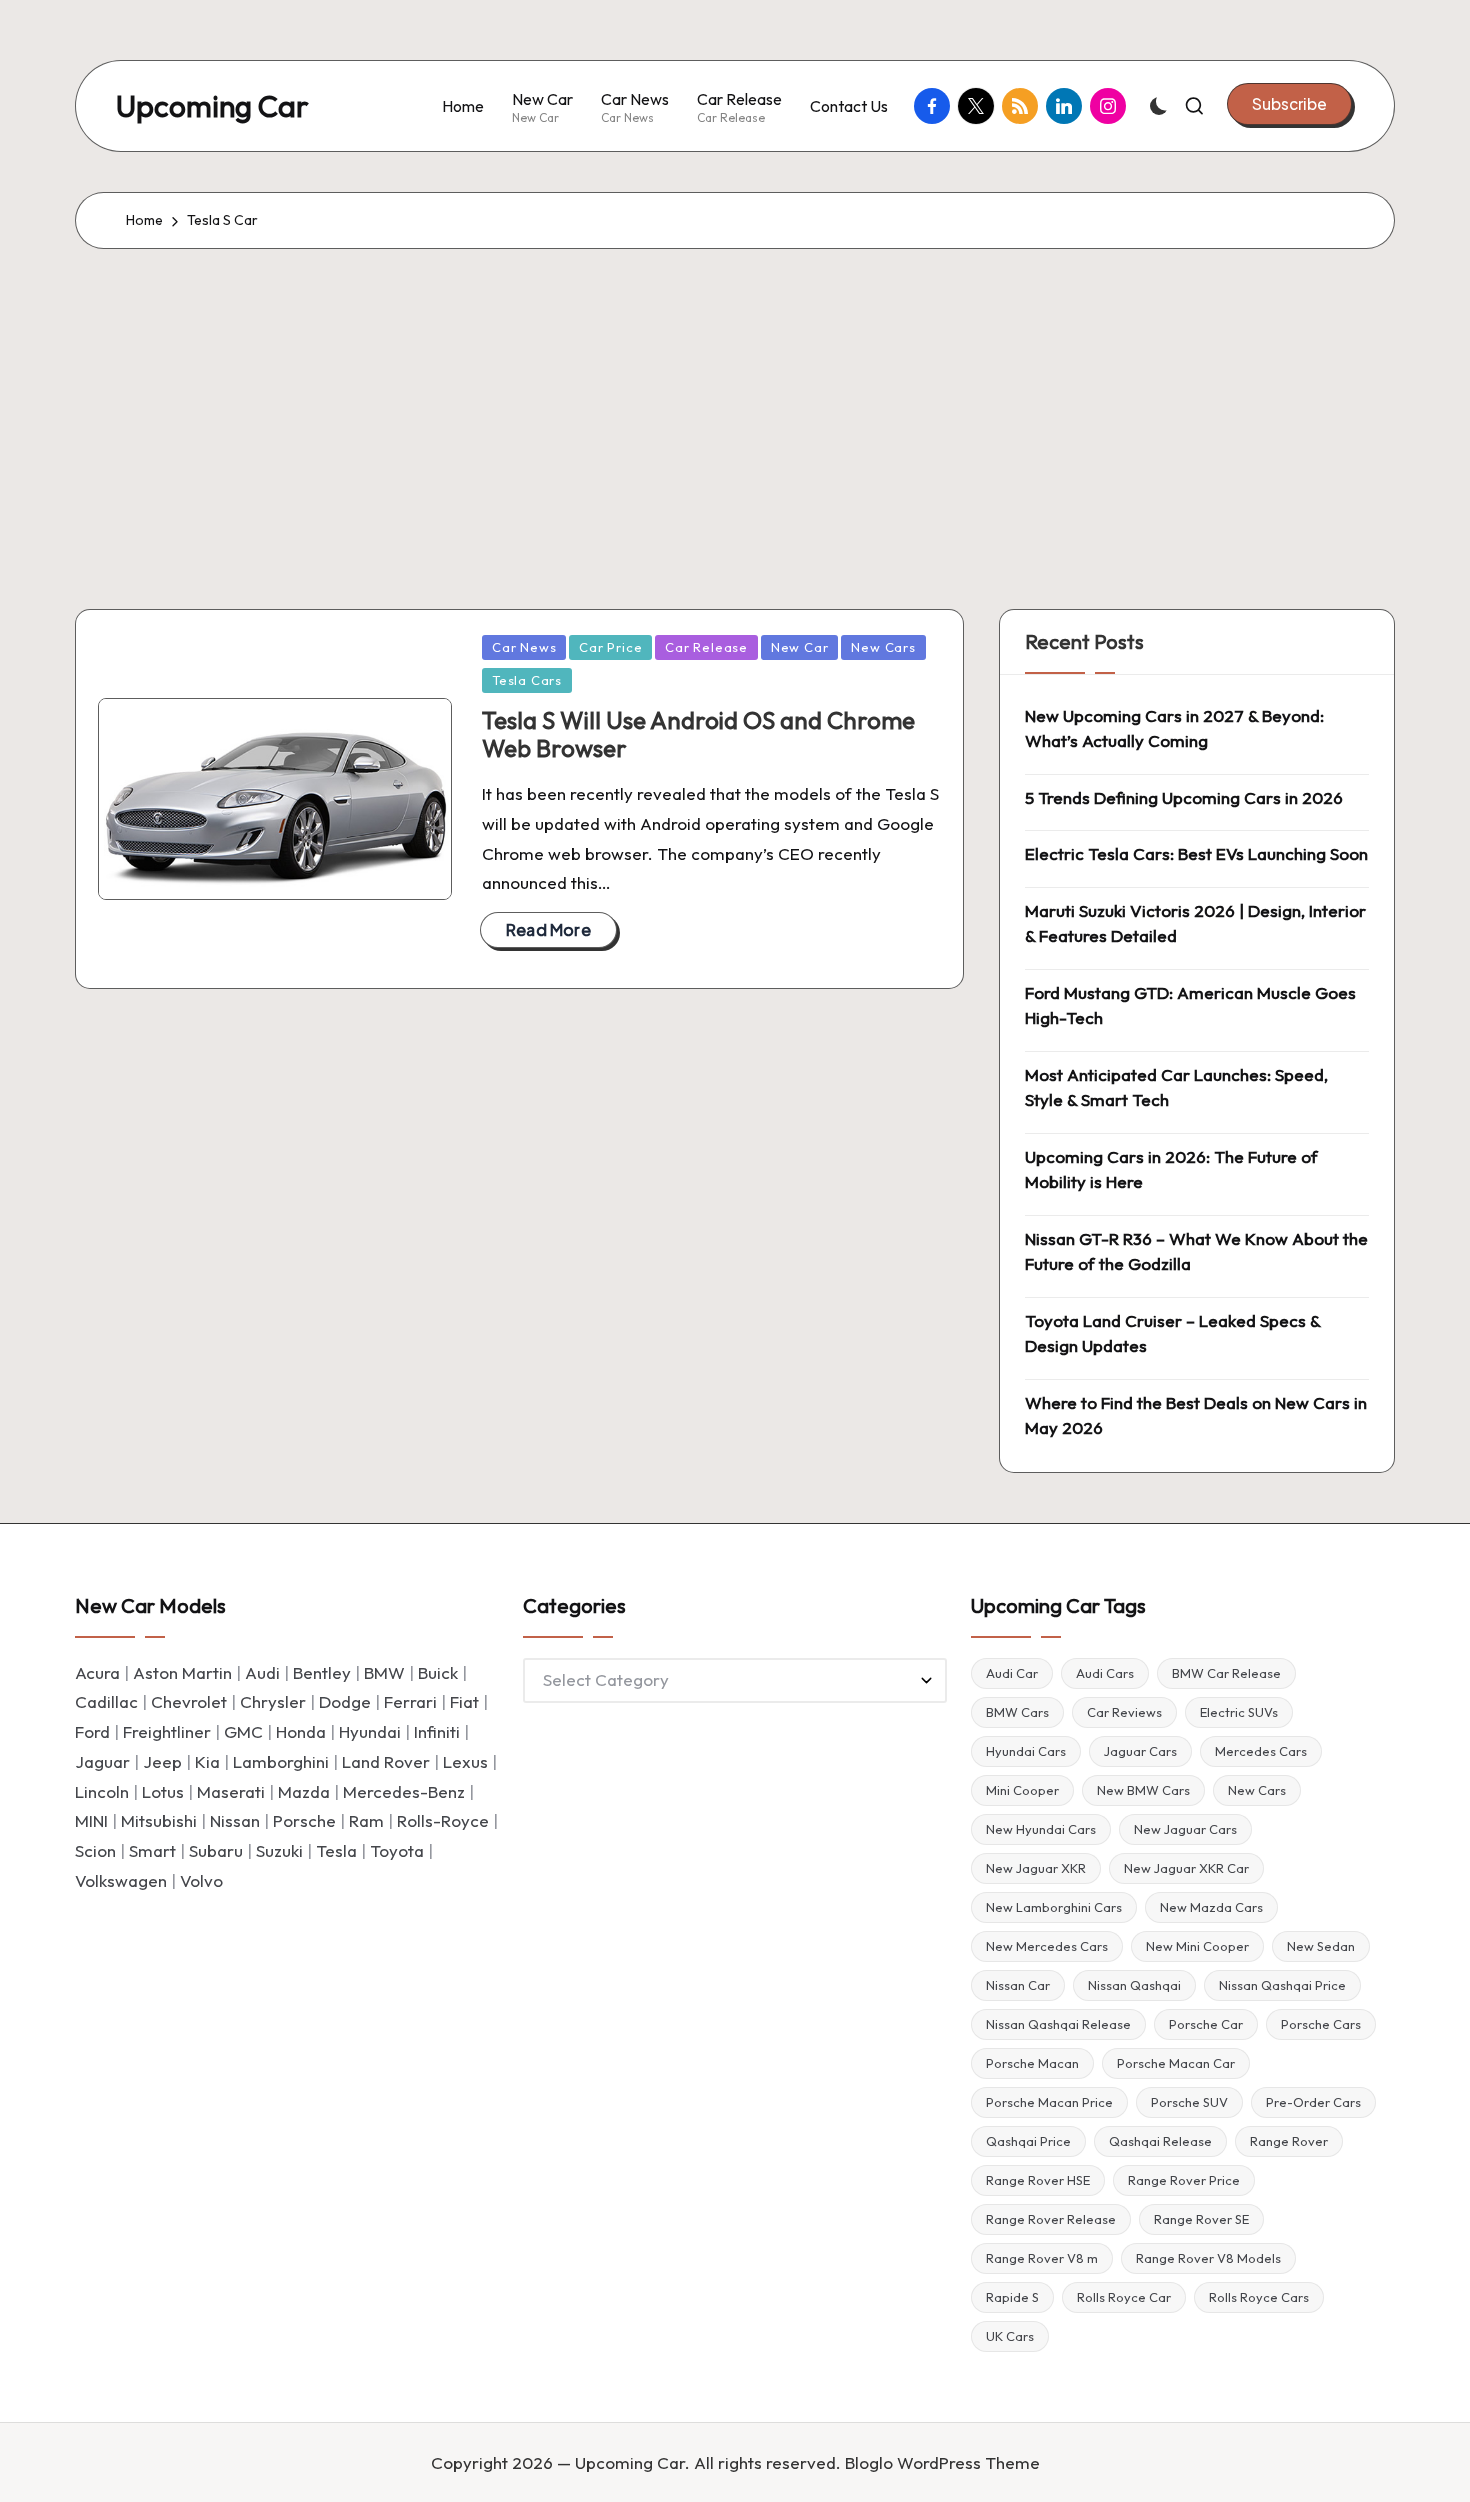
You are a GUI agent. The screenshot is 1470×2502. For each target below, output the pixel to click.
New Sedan (1321, 1946)
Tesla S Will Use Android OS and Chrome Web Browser (698, 734)
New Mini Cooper (1197, 1946)
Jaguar (102, 1761)
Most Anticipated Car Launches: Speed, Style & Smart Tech (1176, 1087)
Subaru (216, 1850)
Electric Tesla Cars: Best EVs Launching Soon (1196, 853)
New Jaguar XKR (1036, 1868)
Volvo (201, 1880)
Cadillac (106, 1701)
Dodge (345, 1701)
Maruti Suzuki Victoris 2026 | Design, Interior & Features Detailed (1195, 923)
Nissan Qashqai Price (1282, 1985)
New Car (799, 647)
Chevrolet (189, 1701)
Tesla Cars (527, 680)
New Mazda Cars (1211, 1907)
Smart (152, 1850)
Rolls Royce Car (1124, 2297)
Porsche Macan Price (1049, 2102)
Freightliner (167, 1731)
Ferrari (410, 1701)
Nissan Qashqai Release (1058, 2024)
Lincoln (102, 1791)
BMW (384, 1672)
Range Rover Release (1051, 2219)
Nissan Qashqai (1134, 1985)
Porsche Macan (1032, 2063)
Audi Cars (1105, 1673)
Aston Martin (182, 1672)
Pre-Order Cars (1313, 2102)
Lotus (163, 1791)
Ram (366, 1820)
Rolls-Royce (443, 1820)
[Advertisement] (735, 399)
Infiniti (437, 1731)
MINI (91, 1820)
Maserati (231, 1791)
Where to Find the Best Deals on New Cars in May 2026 (1196, 1415)
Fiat (464, 1701)
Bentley (322, 1672)
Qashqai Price (1028, 2141)
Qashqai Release (1160, 2141)
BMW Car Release (1226, 1673)
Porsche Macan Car (1176, 2063)
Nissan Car (1018, 1985)
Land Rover (386, 1761)
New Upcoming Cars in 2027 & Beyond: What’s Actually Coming (1174, 728)
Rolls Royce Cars (1259, 2297)
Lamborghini (281, 1761)
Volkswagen (121, 1880)
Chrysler (273, 1701)
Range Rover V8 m (1042, 2258)
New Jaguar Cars (1185, 1829)
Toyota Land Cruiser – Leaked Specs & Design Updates (1172, 1333)
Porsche (304, 1820)
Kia (207, 1761)
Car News (524, 647)
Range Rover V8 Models (1208, 2258)
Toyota (397, 1850)
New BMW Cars (1143, 1790)
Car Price (610, 647)
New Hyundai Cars (1041, 1829)
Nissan (235, 1820)
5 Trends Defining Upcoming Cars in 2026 (1184, 797)
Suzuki (279, 1850)
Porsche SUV (1189, 2102)
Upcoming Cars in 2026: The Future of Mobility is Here (1171, 1169)
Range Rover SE (1201, 2219)
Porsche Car (1206, 2024)
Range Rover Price (1184, 2180)
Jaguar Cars (1140, 1751)
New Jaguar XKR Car (1186, 1868)
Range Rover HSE (1038, 2180)
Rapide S (1012, 2297)
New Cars (883, 647)
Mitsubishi (159, 1820)
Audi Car (1012, 1673)
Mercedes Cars (1261, 1751)
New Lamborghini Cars (1054, 1907)
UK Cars (1010, 2336)
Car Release (706, 647)
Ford (92, 1731)
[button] (1289, 104)
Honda (301, 1731)
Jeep (162, 1761)
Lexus (465, 1761)
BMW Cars (1017, 1712)
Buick (438, 1672)
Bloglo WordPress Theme (942, 2462)
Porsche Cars (1321, 2024)
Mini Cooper (1022, 1790)
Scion (95, 1850)
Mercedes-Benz (404, 1791)
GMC (243, 1731)
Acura (97, 1672)
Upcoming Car (212, 106)
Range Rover (1289, 2141)
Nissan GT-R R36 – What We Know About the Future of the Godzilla (1196, 1251)
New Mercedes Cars (1047, 1946)
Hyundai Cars (1026, 1751)
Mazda (304, 1791)
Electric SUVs (1239, 1712)
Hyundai (370, 1731)
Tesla (336, 1850)
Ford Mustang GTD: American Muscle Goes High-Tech (1190, 1005)
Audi (262, 1672)
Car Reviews (1124, 1712)
